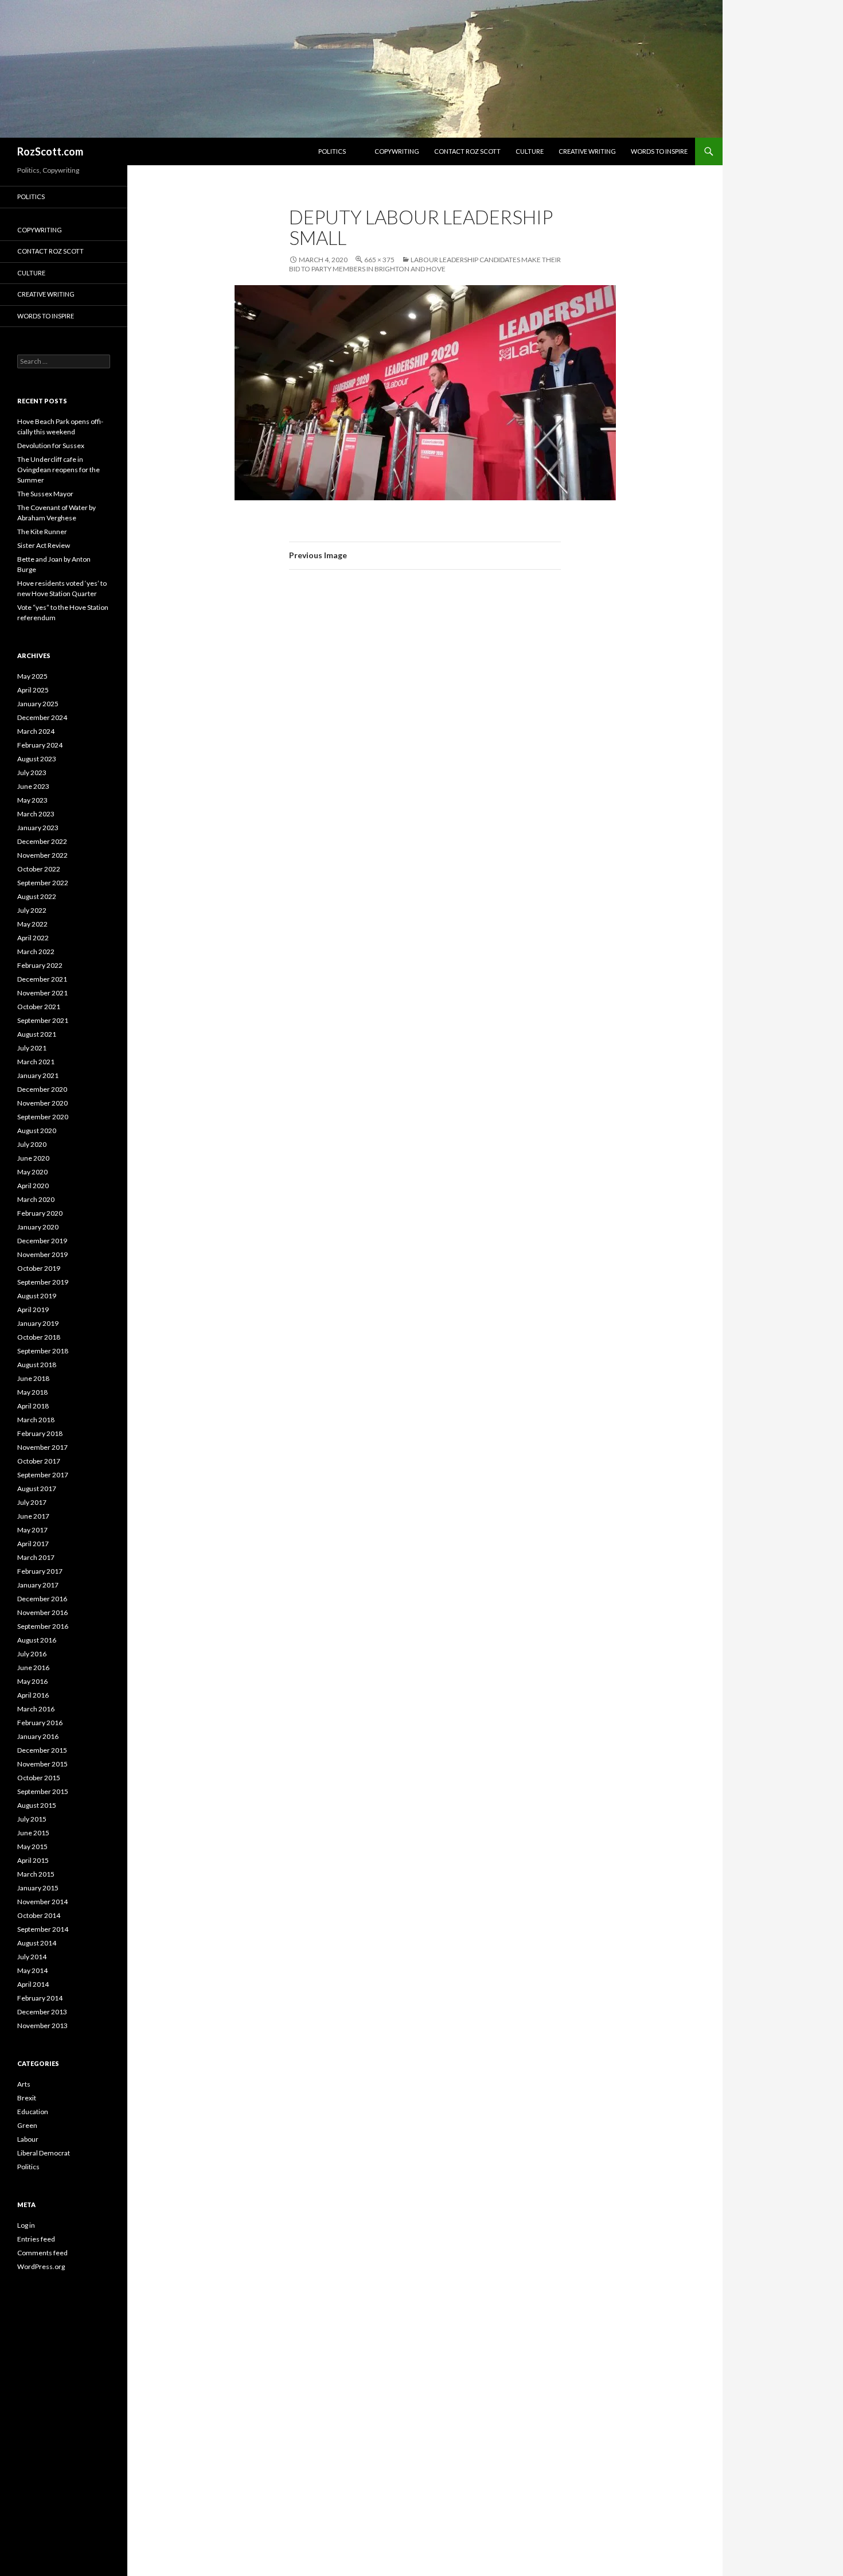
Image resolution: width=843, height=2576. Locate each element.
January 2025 (38, 704)
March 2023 (36, 814)
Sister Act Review (44, 545)
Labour (28, 2139)
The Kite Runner (42, 532)
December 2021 (42, 979)
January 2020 (38, 1227)
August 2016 (37, 1640)
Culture (530, 151)
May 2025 (32, 676)
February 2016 (40, 1723)
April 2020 (33, 1186)
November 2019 (42, 1254)
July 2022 (32, 910)
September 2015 (43, 1791)
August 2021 (37, 1034)
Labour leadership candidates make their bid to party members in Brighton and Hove (425, 264)
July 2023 (32, 773)
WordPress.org (41, 2266)
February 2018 (40, 1433)
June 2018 (33, 1378)
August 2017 (37, 1489)
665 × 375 (379, 260)
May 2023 (32, 800)
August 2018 (37, 1365)
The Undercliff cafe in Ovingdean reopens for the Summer (58, 470)
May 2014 (32, 1970)
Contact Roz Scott (467, 151)
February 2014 (40, 1998)
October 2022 (39, 869)
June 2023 (33, 786)
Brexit (27, 2098)
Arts (24, 2084)
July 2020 (32, 1144)
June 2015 (33, 1833)
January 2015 (38, 1888)
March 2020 (36, 1199)
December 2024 (42, 717)
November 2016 (42, 1612)
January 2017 (38, 1585)
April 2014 (33, 1984)
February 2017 (40, 1571)
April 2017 (33, 1544)
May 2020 (32, 1172)
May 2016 (32, 1681)
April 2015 (33, 1860)
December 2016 (42, 1599)
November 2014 (42, 1902)
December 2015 (42, 1750)
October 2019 (39, 1268)
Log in (26, 2225)
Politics (332, 151)
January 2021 (38, 1075)
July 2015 (32, 1819)
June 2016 (33, 1668)
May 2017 (32, 1530)
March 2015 (36, 1874)
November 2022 (42, 855)
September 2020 (43, 1117)
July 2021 (32, 1048)
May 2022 (32, 924)
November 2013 (42, 2026)
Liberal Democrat (44, 2153)
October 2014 (39, 1915)
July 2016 (32, 1654)
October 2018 (39, 1337)
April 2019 (33, 1310)
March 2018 (36, 1420)
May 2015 (32, 1847)
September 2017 (43, 1475)
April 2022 (33, 938)
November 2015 (42, 1764)
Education (33, 2112)
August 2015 (37, 1805)
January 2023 (38, 828)
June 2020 (33, 1158)
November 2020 (42, 1103)
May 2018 (32, 1392)
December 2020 (42, 1089)
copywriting (397, 151)
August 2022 (37, 896)
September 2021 (43, 1020)
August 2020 (37, 1131)
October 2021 (39, 1007)
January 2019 (38, 1323)
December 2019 (42, 1241)
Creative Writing (587, 151)
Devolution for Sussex (51, 445)
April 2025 (33, 690)
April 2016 (33, 1695)
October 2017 (39, 1461)
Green (27, 2125)
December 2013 (42, 2012)
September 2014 (43, 1929)
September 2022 (43, 883)
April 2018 (33, 1406)
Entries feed (36, 2239)
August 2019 (37, 1296)
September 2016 (43, 1626)
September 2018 (43, 1351)
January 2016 (38, 1736)
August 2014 (37, 1943)
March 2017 (36, 1557)
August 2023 (37, 759)
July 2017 (32, 1502)
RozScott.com (50, 151)
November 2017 (42, 1447)
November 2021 (42, 993)
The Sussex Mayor (45, 494)
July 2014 (32, 1957)
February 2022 (40, 965)
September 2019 (43, 1282)
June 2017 (33, 1516)
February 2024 (40, 745)
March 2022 (36, 952)
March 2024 (36, 731)
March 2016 (36, 1709)
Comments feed (42, 2253)
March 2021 (36, 1062)
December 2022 (42, 841)
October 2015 (39, 1778)
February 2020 (40, 1213)
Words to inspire (659, 151)
